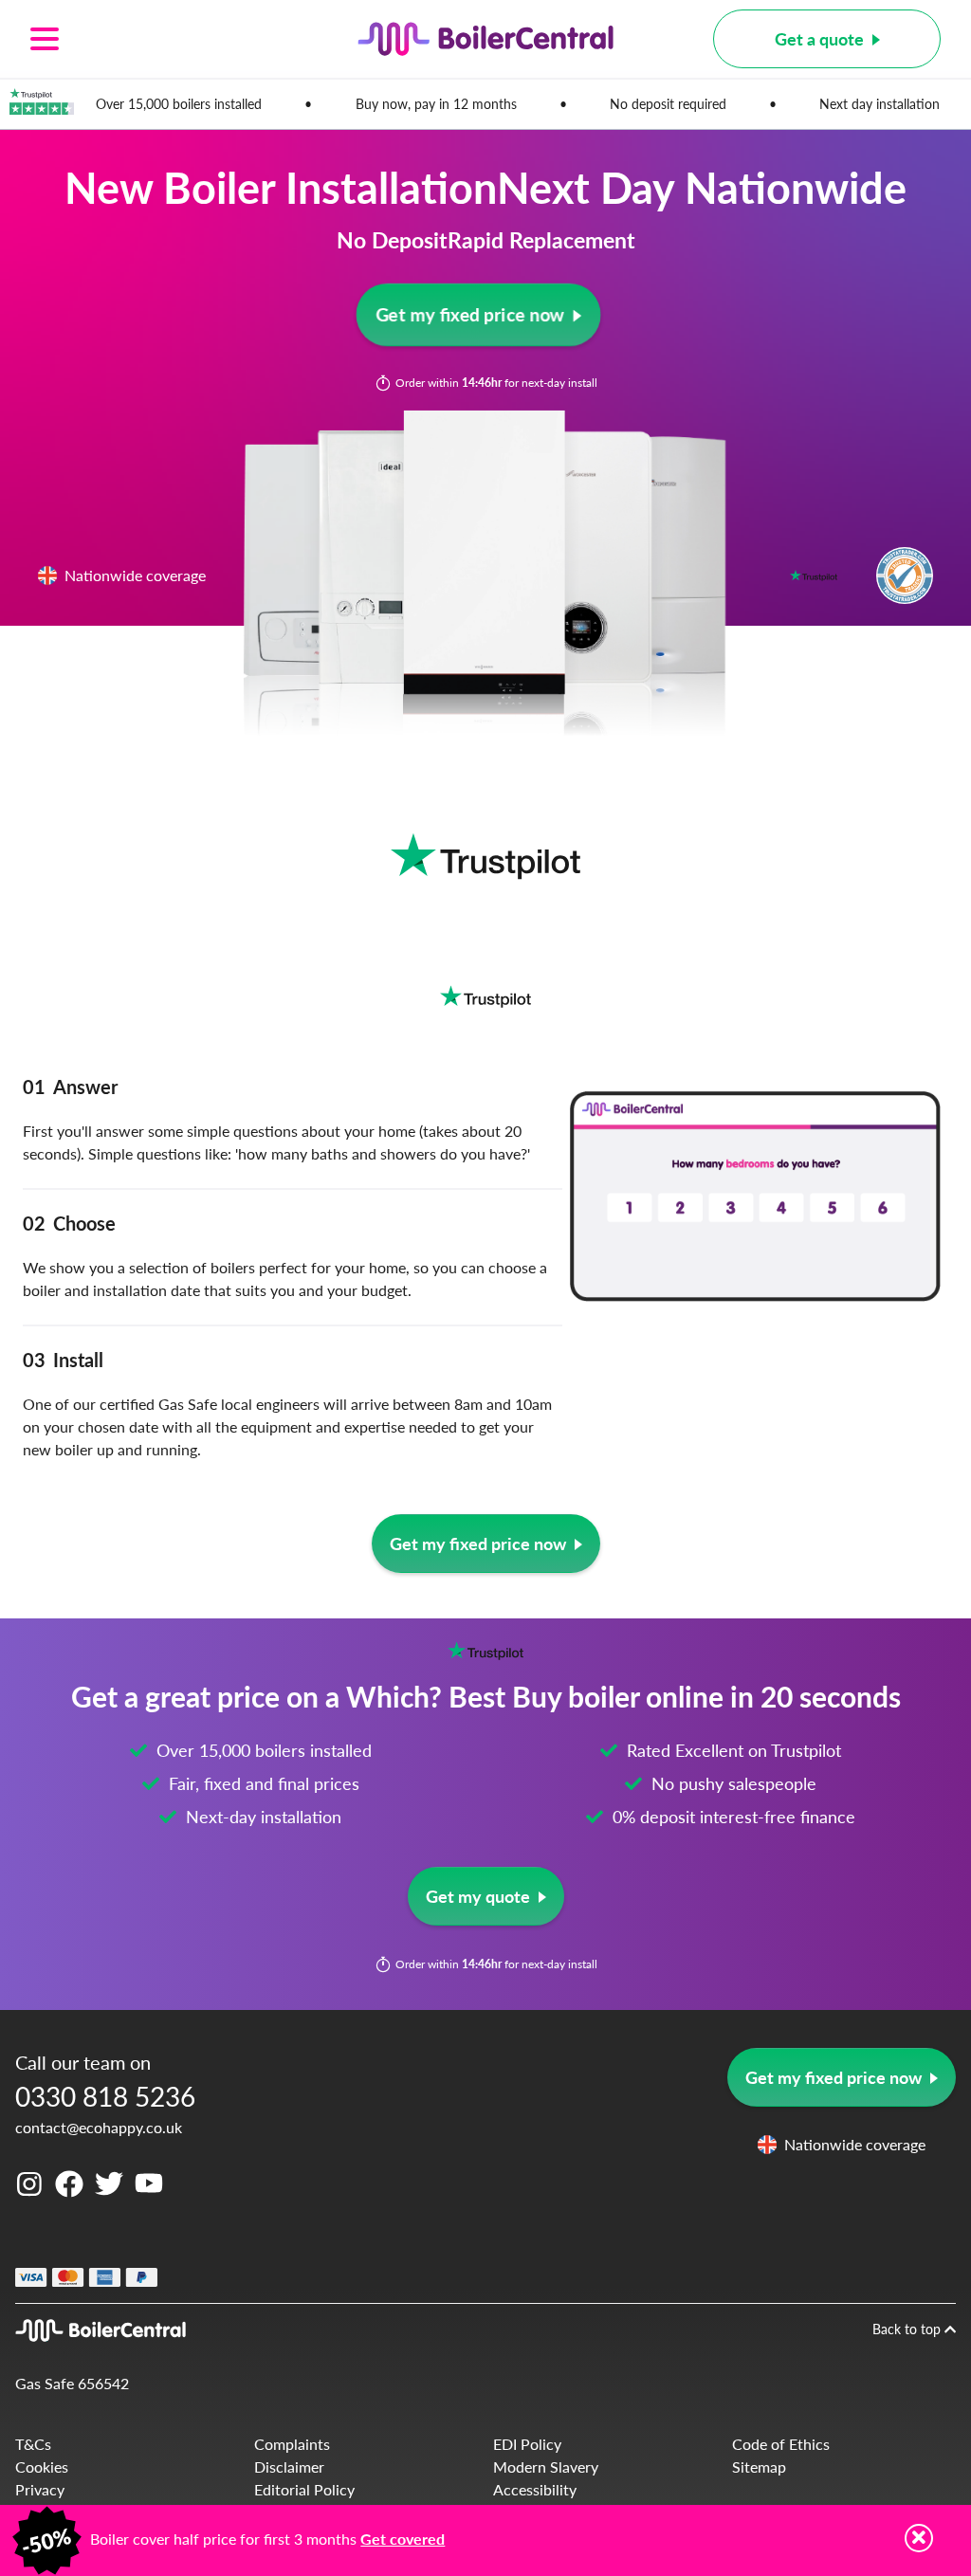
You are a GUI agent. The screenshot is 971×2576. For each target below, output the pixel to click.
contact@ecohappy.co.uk (99, 2127)
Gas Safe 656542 (72, 2383)
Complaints (292, 2444)
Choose (69, 1223)
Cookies (42, 2466)
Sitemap (759, 2466)
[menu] (144, 39)
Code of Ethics (781, 2444)
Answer (70, 1087)
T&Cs (33, 2444)
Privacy (40, 2489)
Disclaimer (289, 2466)
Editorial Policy (304, 2489)
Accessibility (535, 2489)
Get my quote (478, 1896)
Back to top (908, 2329)
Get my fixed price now (470, 315)
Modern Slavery (546, 2466)
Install (63, 1360)
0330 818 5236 (105, 2096)
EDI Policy (527, 2444)
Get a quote (819, 38)
